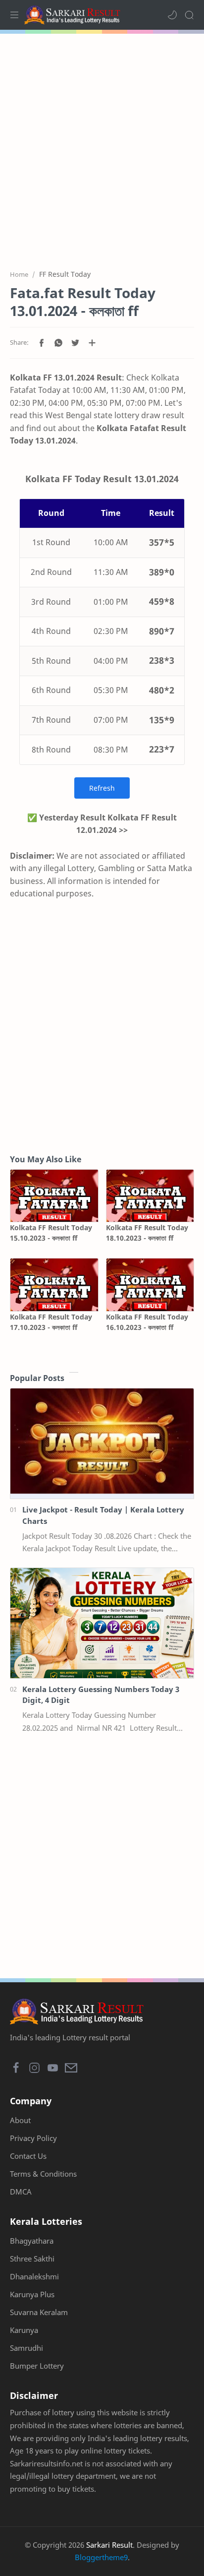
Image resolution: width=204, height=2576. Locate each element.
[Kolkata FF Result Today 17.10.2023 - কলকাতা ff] (54, 1285)
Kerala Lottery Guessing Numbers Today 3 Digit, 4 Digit (101, 1695)
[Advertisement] (102, 146)
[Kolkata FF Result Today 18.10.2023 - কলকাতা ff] (150, 1196)
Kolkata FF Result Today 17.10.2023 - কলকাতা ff (51, 1322)
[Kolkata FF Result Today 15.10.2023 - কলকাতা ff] (54, 1196)
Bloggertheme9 (101, 2557)
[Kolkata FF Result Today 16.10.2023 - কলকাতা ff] (150, 1285)
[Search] (189, 15)
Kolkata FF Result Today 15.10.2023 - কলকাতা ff (51, 1233)
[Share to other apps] (92, 343)
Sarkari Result (109, 2545)
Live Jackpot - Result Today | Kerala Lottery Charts (103, 1515)
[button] (172, 15)
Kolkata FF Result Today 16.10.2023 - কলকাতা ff (147, 1322)
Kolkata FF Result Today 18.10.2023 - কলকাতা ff (147, 1233)
